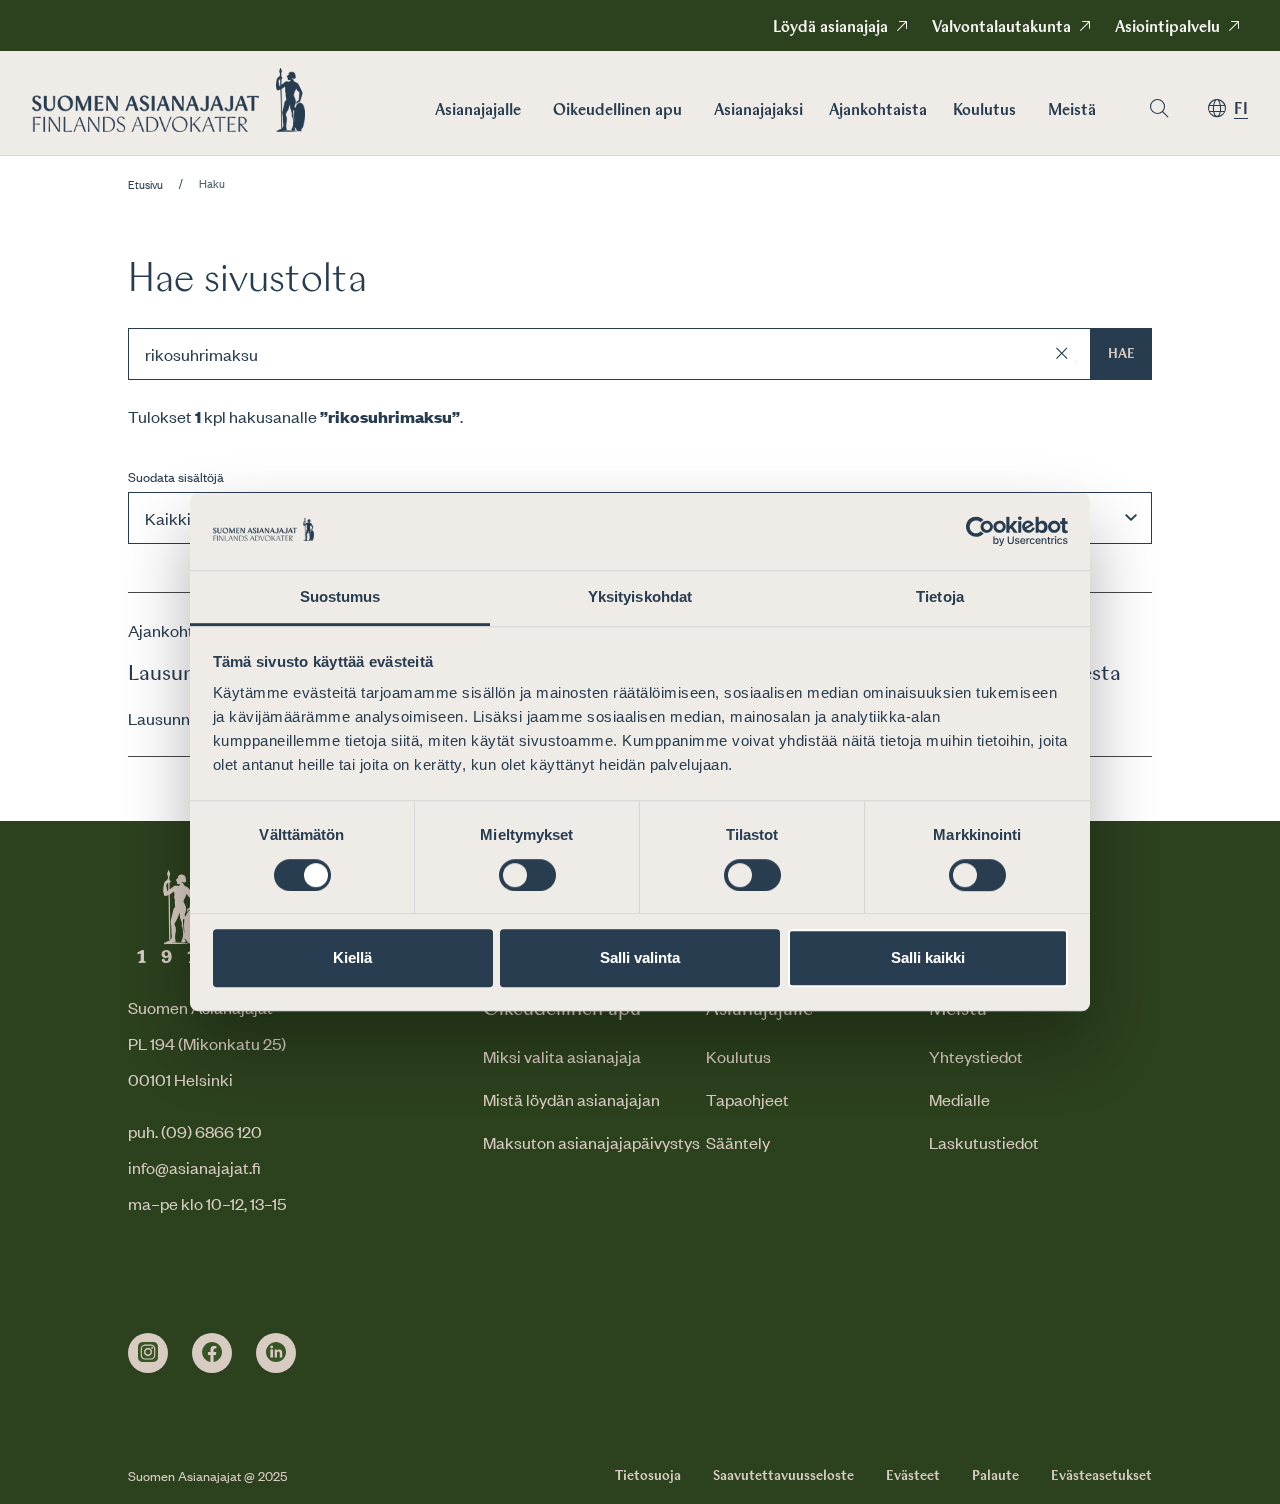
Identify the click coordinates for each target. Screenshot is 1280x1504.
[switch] (527, 875)
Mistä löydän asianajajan (571, 1099)
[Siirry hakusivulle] (1159, 108)
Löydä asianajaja (830, 28)
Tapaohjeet (747, 1099)
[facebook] (212, 1353)
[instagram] (148, 1353)
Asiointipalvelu (1167, 28)
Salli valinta (640, 957)
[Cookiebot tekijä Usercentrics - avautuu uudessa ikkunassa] (980, 532)
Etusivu (145, 185)
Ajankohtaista (878, 111)
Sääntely (738, 1142)
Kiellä (352, 957)
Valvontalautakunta (1001, 28)
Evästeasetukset (1101, 1476)
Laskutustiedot (984, 1142)
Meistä (1072, 111)
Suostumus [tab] (340, 596)
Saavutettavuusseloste (783, 1476)
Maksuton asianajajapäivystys (591, 1142)
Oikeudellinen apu (617, 111)
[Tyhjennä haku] (1062, 354)
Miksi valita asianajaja (562, 1056)
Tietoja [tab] (940, 596)
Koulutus (984, 111)
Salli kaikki (928, 957)
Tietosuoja (648, 1476)
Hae (1121, 354)
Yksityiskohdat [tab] (640, 596)
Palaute (995, 1476)
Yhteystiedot (976, 1056)
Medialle (959, 1099)
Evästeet (913, 1476)
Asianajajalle (478, 111)
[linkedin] (276, 1353)
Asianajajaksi (758, 111)
